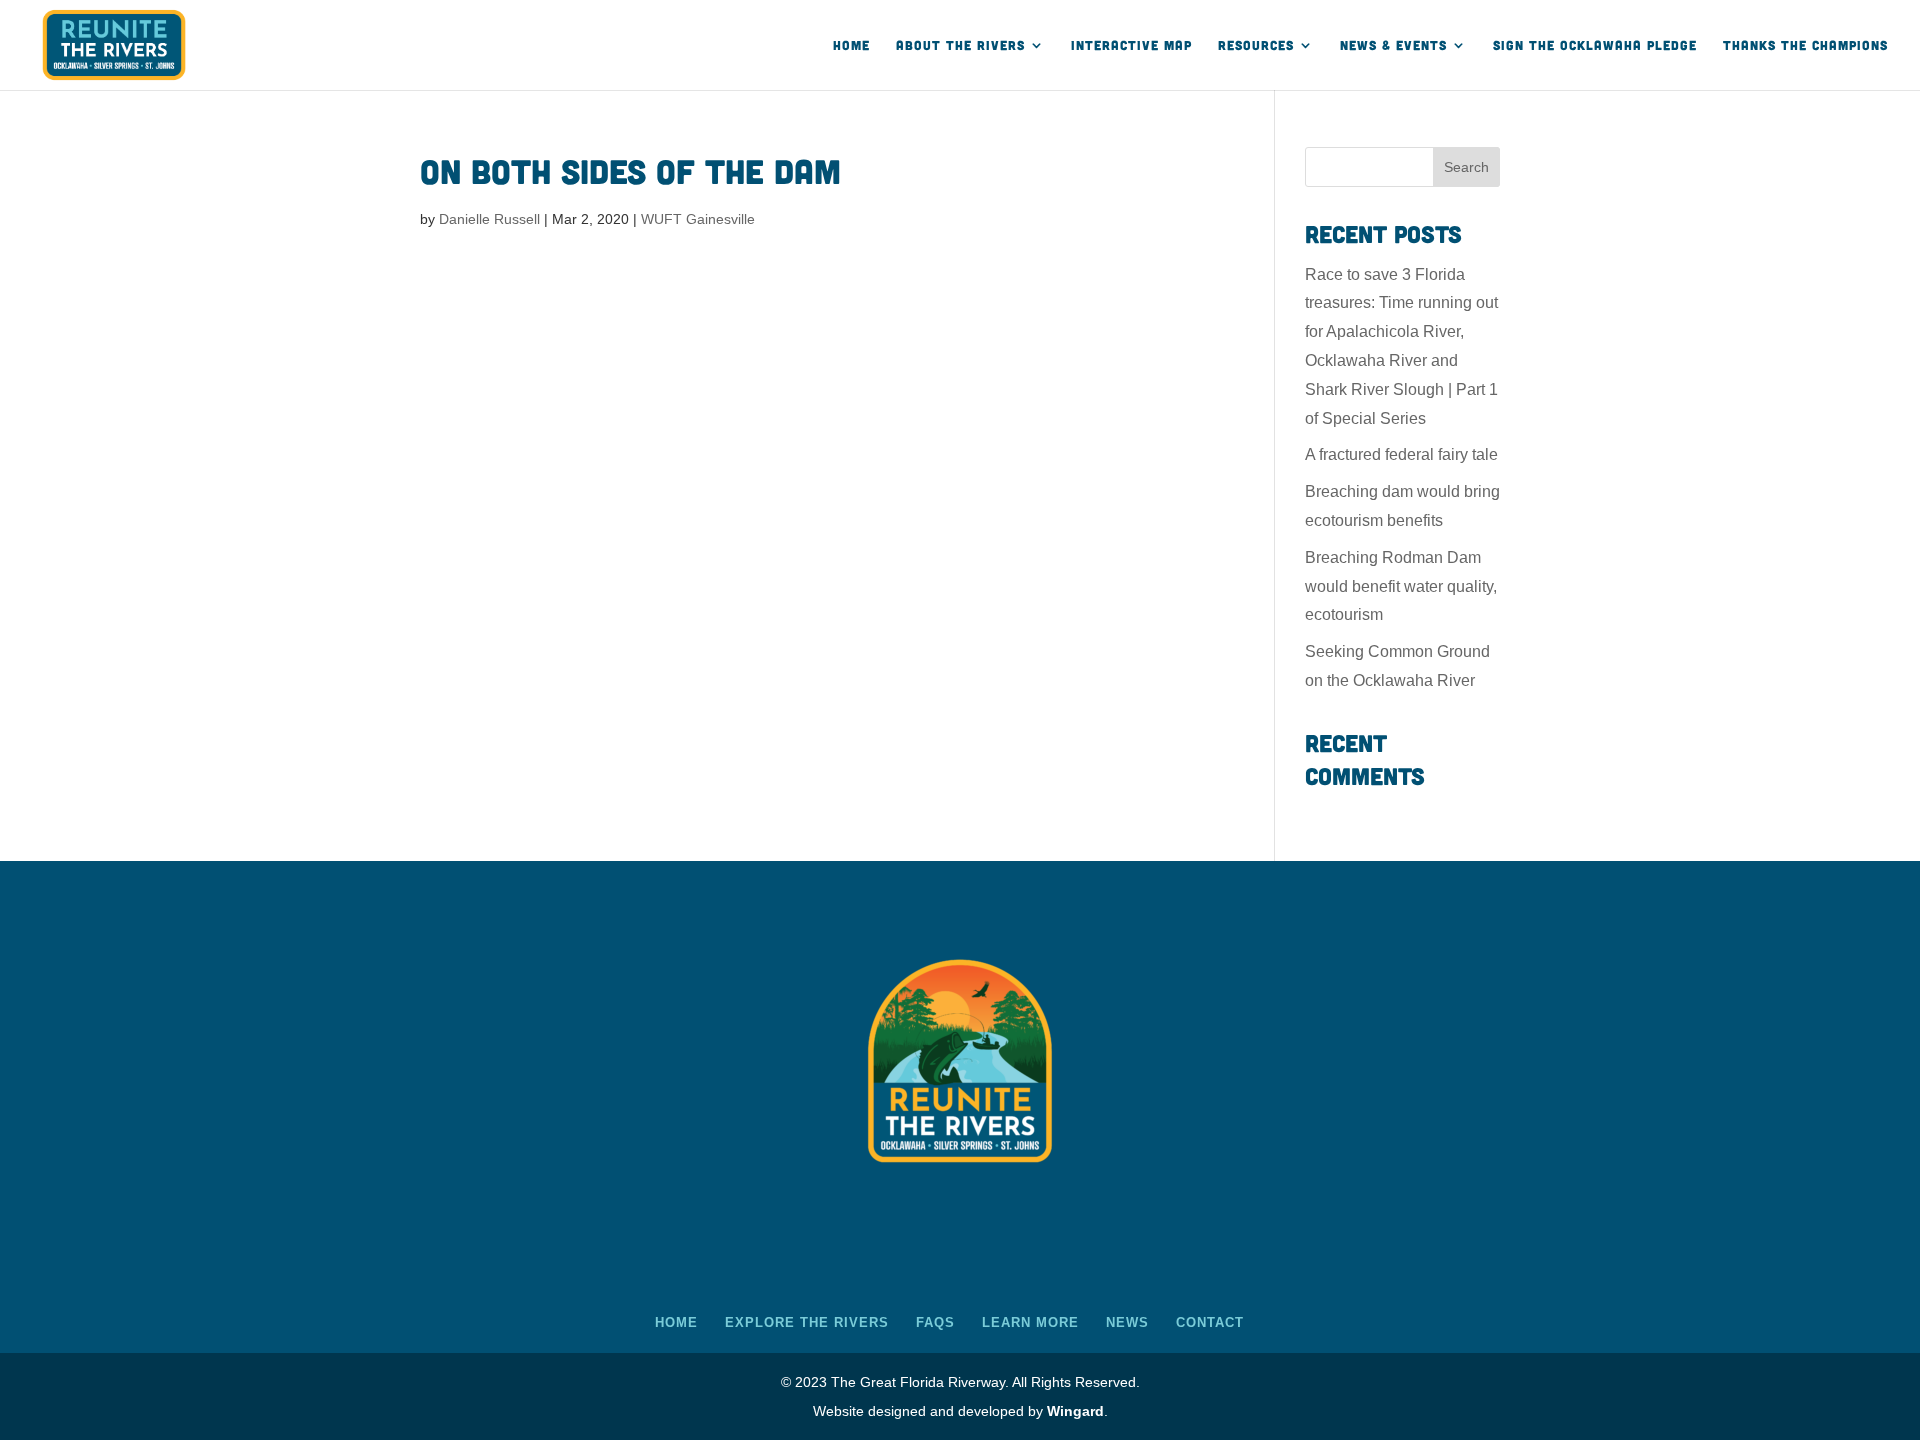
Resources (1256, 45)
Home (851, 45)
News (1127, 1322)
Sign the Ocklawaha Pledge (1595, 45)
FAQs (935, 1322)
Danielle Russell (489, 219)
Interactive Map (1131, 45)
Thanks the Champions (1805, 45)
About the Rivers (960, 45)
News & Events (1393, 45)
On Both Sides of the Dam (630, 170)
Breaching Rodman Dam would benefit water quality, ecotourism (1401, 586)
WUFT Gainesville (698, 219)
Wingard (1075, 1411)
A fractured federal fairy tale (1401, 454)
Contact (1210, 1322)
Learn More (1030, 1322)
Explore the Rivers (807, 1322)
